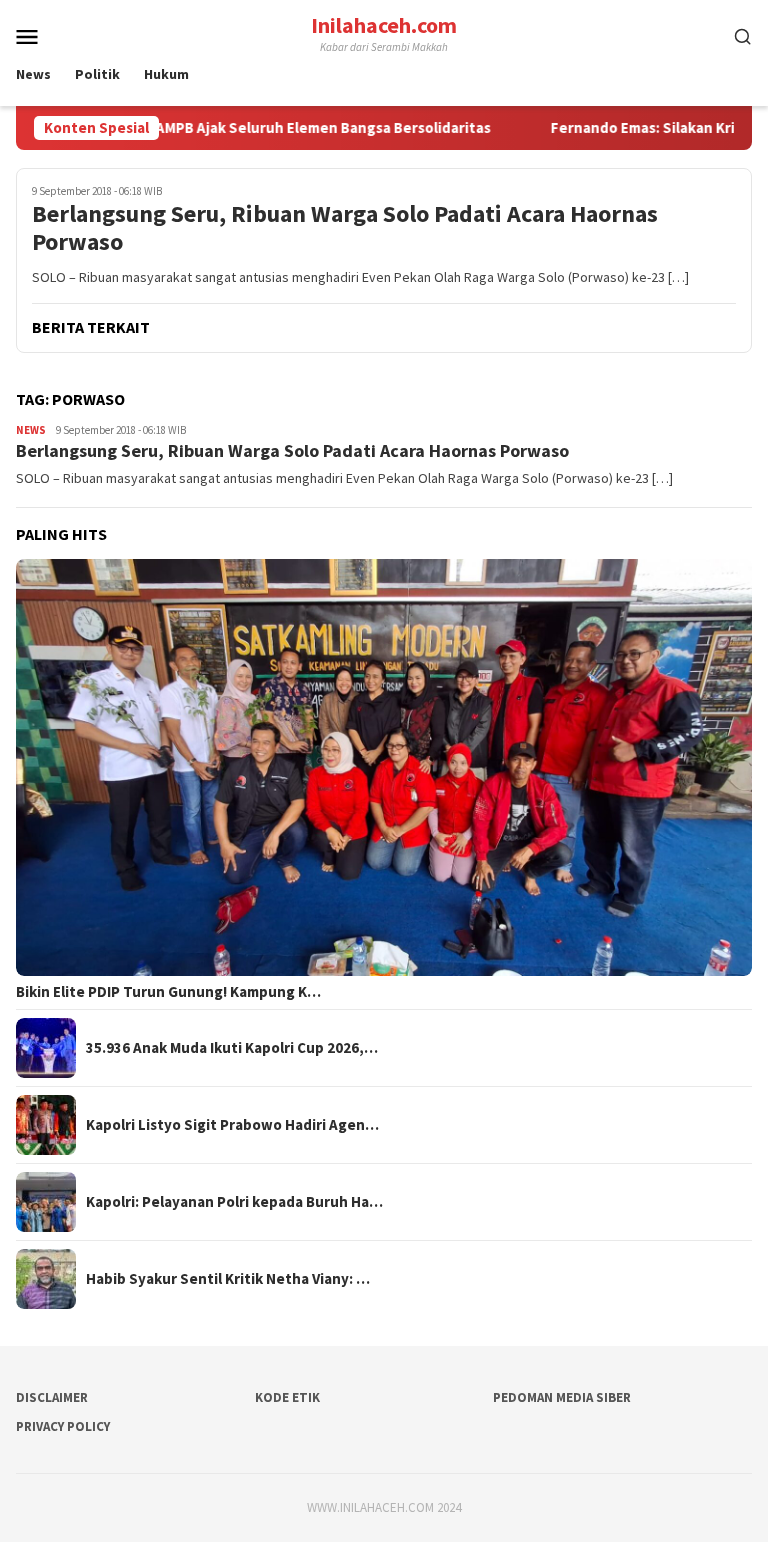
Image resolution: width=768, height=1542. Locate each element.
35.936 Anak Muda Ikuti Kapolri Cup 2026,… (232, 1048)
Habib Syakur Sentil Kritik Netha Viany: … (228, 1279)
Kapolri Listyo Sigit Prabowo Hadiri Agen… (232, 1125)
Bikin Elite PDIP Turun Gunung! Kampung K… (168, 992)
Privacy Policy (63, 1426)
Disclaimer (52, 1397)
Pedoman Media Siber (562, 1397)
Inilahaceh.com (384, 25)
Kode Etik (287, 1397)
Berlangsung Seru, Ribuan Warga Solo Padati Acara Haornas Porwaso (345, 229)
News (31, 430)
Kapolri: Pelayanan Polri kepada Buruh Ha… (234, 1202)
